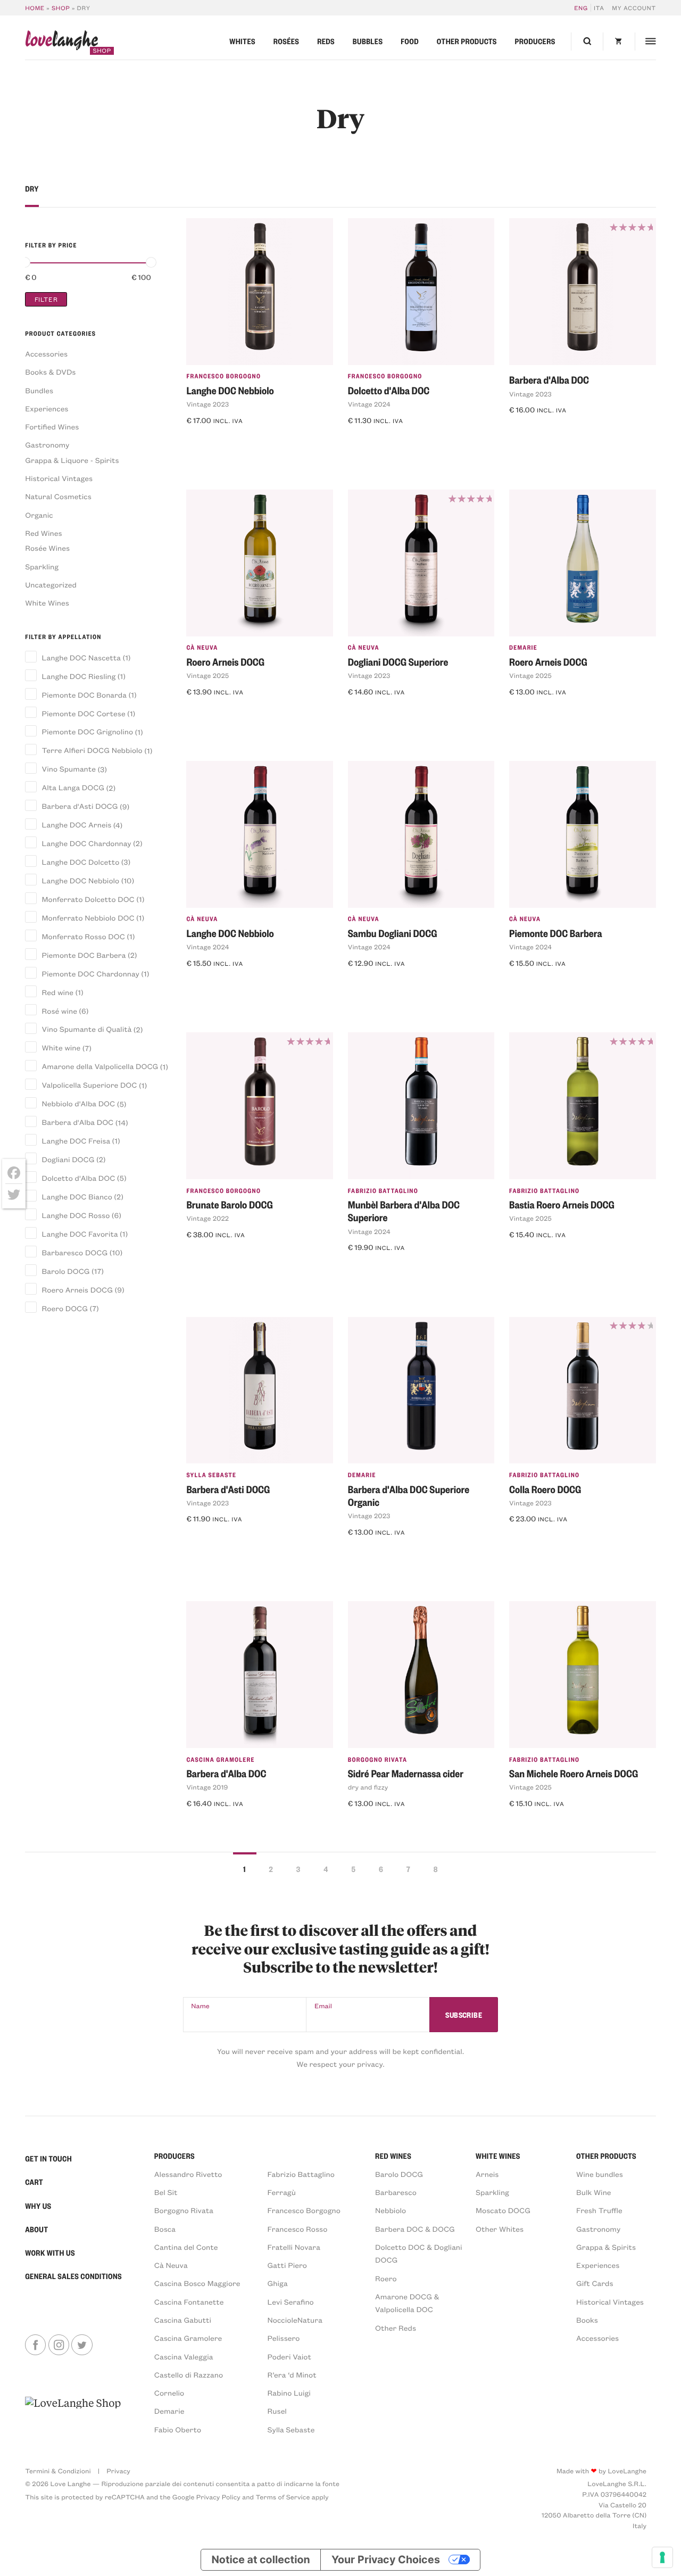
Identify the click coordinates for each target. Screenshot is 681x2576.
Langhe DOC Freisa (76, 1141)
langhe (61, 42)
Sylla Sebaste (211, 1475)
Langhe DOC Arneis (77, 825)
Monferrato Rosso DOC (84, 936)
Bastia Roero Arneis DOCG (562, 1204)
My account (634, 8)
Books (587, 2320)
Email (323, 2006)
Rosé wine (60, 1011)
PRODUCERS (175, 2156)
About (36, 2230)
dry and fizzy (368, 1787)
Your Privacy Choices (386, 2560)
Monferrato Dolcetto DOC (88, 899)
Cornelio (169, 2393)
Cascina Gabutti (183, 2320)
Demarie (523, 647)
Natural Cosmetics (58, 496)
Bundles (39, 390)
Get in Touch (48, 2159)
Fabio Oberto (178, 2429)
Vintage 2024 (369, 404)
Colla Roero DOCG (545, 1489)
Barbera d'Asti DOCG (80, 806)
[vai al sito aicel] (73, 2415)
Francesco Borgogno (223, 376)
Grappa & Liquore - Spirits (72, 460)
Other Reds (396, 2328)
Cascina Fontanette (189, 2302)
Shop (61, 8)
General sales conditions (73, 2276)
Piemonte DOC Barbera (84, 955)
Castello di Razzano (189, 2375)
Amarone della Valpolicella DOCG (100, 1066)
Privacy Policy (218, 2497)
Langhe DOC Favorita (80, 1234)
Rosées (286, 42)
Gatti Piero (287, 2265)
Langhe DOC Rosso (76, 1215)
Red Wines (43, 533)
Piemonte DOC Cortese (84, 713)
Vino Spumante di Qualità (87, 1029)
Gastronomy (47, 445)
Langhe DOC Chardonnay (86, 843)
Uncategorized (51, 585)
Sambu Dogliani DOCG (393, 933)
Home (35, 8)
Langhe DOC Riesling (79, 676)
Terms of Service (283, 2497)
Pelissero (284, 2338)
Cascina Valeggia (184, 2356)
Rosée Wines (47, 548)
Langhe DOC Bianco (77, 1196)
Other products (467, 42)
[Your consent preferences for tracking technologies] (662, 2557)
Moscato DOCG (503, 2210)
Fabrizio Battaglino (383, 1191)
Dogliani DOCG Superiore (398, 662)
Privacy (118, 2471)
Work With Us (50, 2253)
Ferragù (282, 2192)
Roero (386, 2278)
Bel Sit (166, 2192)
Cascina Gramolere (220, 1759)
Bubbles (368, 42)
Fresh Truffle (599, 2210)
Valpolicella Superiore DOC (89, 1085)
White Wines (47, 603)
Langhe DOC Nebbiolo (81, 880)
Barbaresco (396, 2192)
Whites (242, 42)
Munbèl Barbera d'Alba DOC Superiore (404, 1211)
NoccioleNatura (295, 2320)
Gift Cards (595, 2283)
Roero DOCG (65, 1308)
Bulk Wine (594, 2192)
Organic (39, 515)
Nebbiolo (391, 2210)
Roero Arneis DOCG (77, 1290)
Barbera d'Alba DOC (78, 1122)
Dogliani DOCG (68, 1159)
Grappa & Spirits (606, 2247)
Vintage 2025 (207, 676)
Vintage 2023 (207, 404)
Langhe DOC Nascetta (81, 657)
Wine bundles (600, 2174)
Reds (326, 42)
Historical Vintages (59, 478)
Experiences (47, 408)
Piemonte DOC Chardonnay (91, 974)
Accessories (46, 354)
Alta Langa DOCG (73, 787)
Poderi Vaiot (289, 2356)
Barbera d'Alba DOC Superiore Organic (409, 1496)
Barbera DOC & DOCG (415, 2229)
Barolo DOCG (66, 1271)
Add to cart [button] (214, 440)
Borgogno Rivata (377, 1759)
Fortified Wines (52, 426)
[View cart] (619, 42)
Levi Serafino (291, 2302)
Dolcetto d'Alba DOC (78, 1178)
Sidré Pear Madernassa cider (406, 1773)
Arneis (487, 2174)
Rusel (277, 2411)
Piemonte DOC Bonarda (84, 695)
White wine (61, 1047)
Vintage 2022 (207, 1219)
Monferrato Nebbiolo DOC (88, 918)
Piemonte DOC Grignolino (88, 731)
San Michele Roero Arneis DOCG (574, 1773)
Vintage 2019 (207, 1787)
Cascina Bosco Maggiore (197, 2283)
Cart (34, 2182)
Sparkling (42, 566)
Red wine (58, 992)
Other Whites (500, 2229)
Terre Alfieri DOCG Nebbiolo (92, 750)
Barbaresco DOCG (75, 1252)
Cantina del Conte (186, 2247)
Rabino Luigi (289, 2393)
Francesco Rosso (298, 2229)
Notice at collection (260, 2560)
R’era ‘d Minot (292, 2375)
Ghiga (278, 2283)
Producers (535, 42)
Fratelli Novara (294, 2247)
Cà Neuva (202, 647)
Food (410, 42)
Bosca (165, 2229)
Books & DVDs (50, 372)
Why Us (38, 2206)
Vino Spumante (69, 769)
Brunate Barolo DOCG (229, 1204)
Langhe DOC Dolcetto (81, 862)
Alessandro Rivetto (188, 2174)
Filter (46, 299)
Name (200, 2006)
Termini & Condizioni (58, 2471)
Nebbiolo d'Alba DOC (78, 1103)
